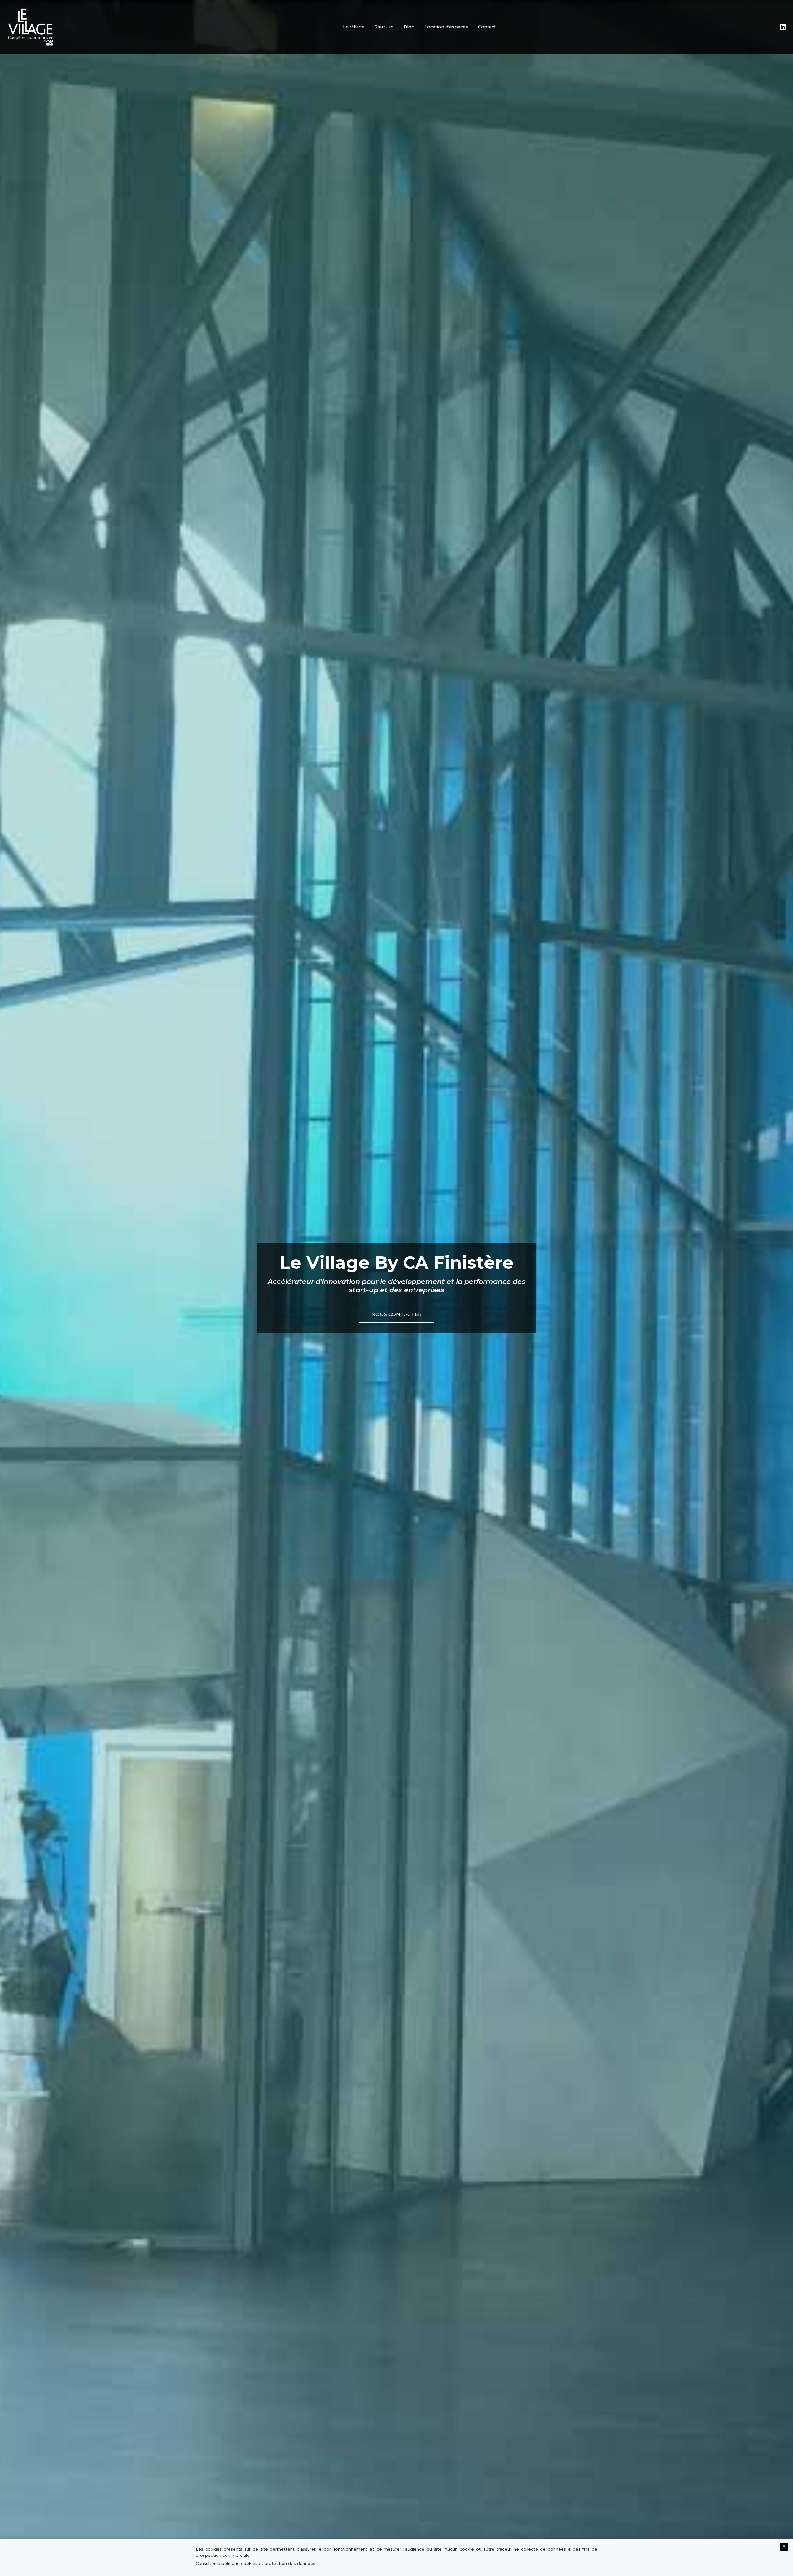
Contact (487, 27)
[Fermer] (784, 2547)
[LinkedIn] (783, 27)
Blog (409, 27)
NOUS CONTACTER (397, 1314)
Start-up (384, 27)
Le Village (354, 27)
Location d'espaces (446, 27)
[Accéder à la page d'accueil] (31, 27)
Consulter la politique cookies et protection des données (256, 2563)
